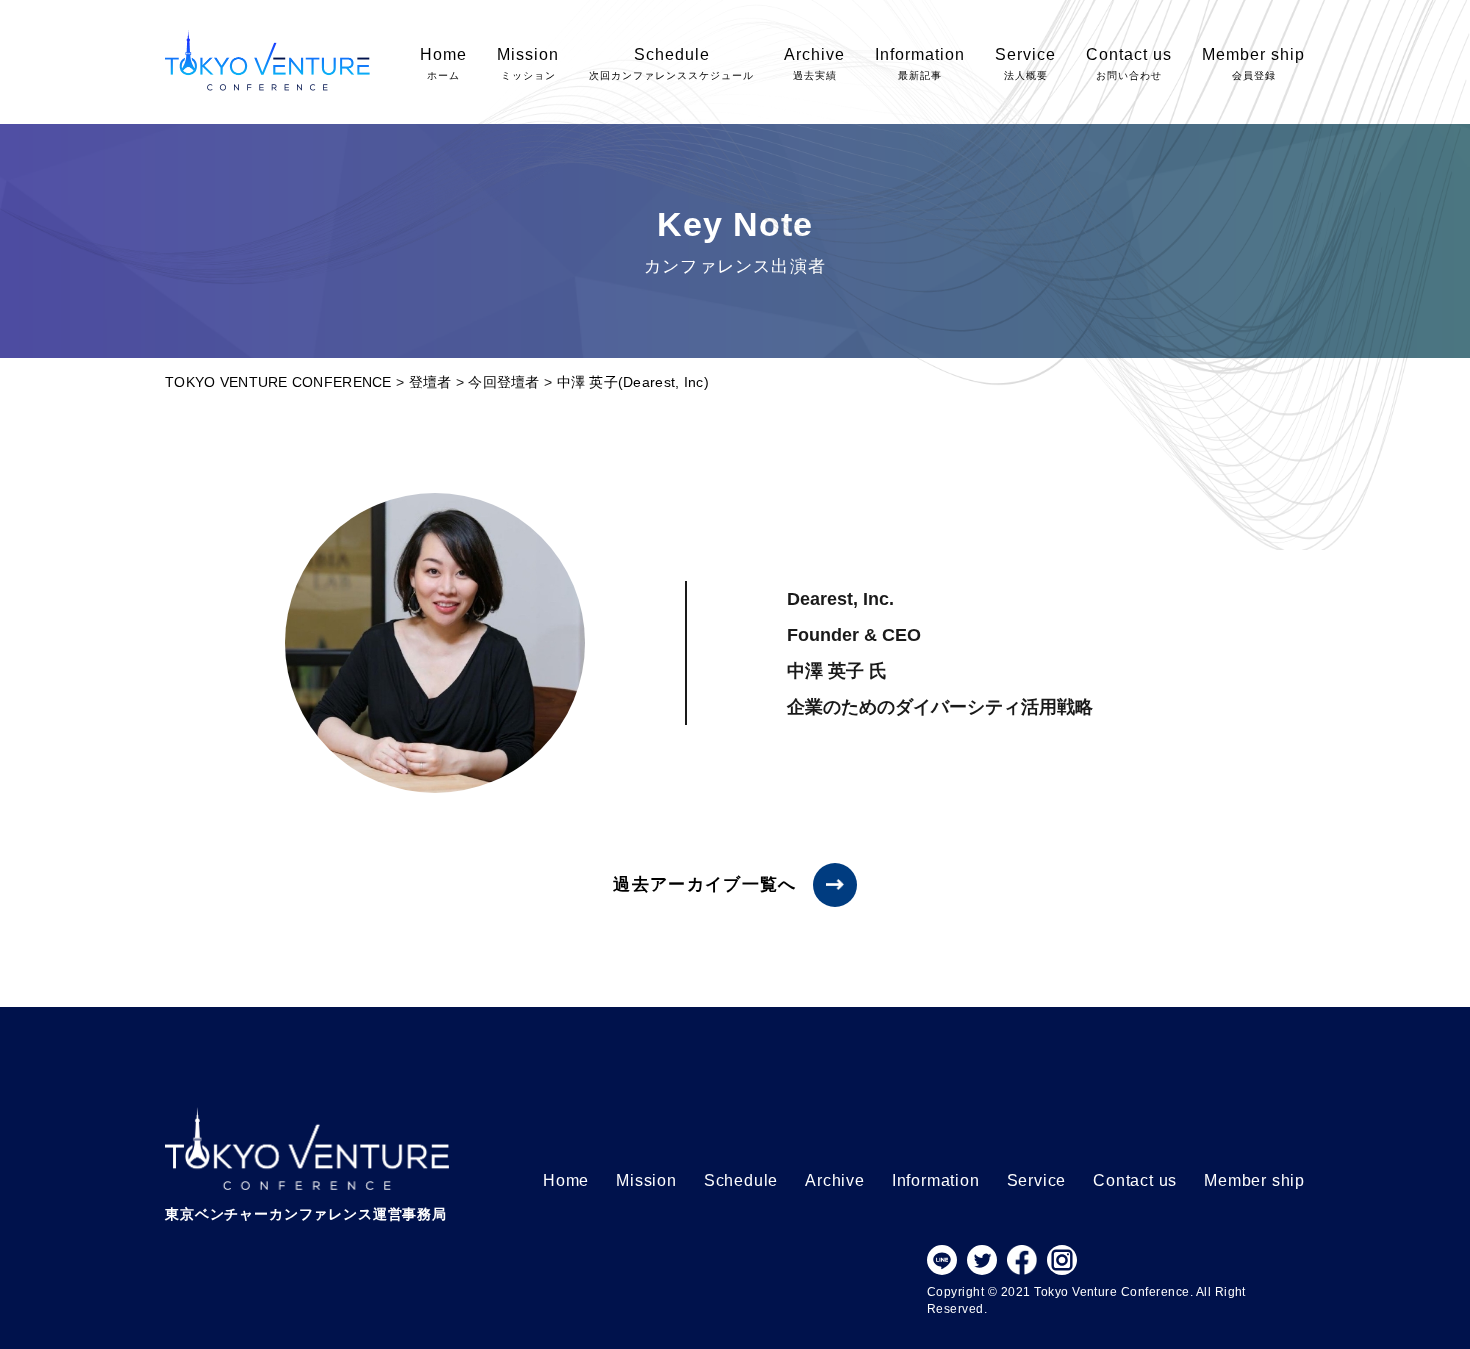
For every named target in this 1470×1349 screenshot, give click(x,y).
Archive (814, 63)
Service (1025, 63)
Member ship (1253, 63)
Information (920, 63)
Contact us (1129, 63)
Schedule (671, 63)
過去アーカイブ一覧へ (705, 884)
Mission (528, 63)
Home (443, 63)
